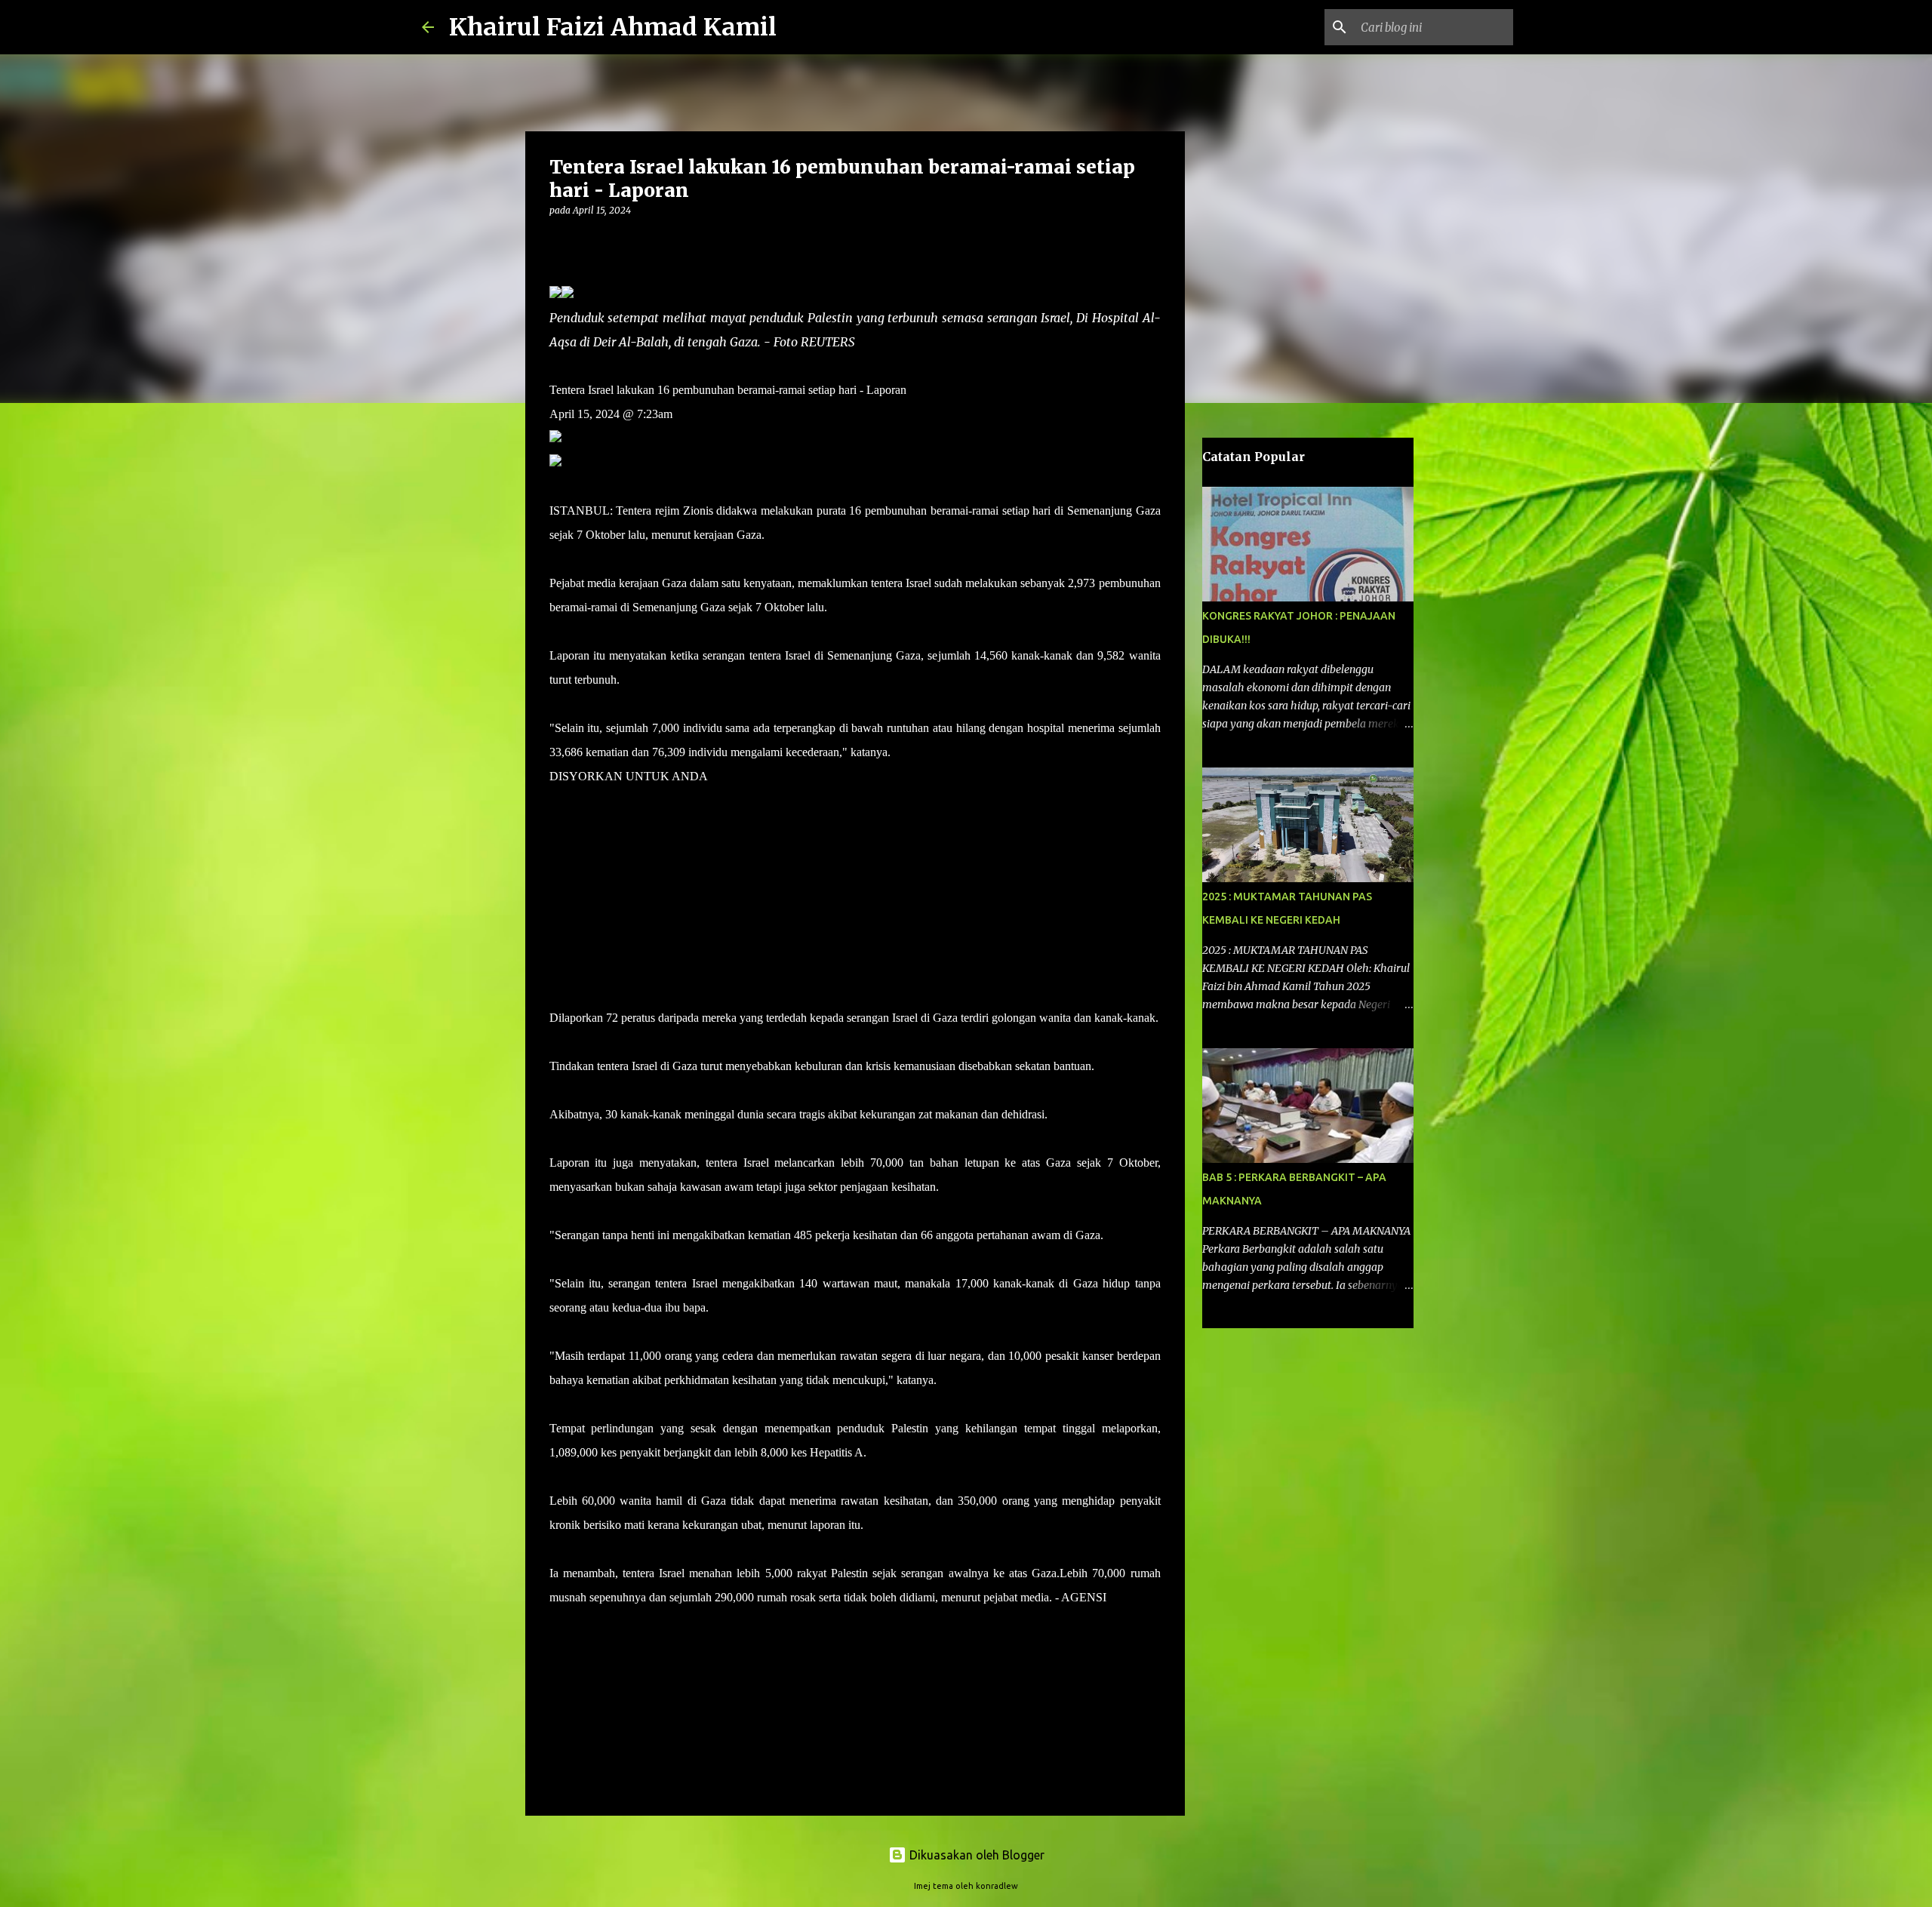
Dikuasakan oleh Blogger (975, 1855)
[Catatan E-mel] (558, 1624)
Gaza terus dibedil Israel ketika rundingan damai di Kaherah (692, 969)
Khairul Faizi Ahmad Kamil (613, 27)
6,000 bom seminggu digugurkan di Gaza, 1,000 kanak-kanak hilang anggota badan (749, 921)
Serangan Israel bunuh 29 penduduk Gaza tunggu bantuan (688, 873)
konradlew (997, 1886)
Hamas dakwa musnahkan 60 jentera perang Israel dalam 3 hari (700, 824)
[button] (558, 241)
